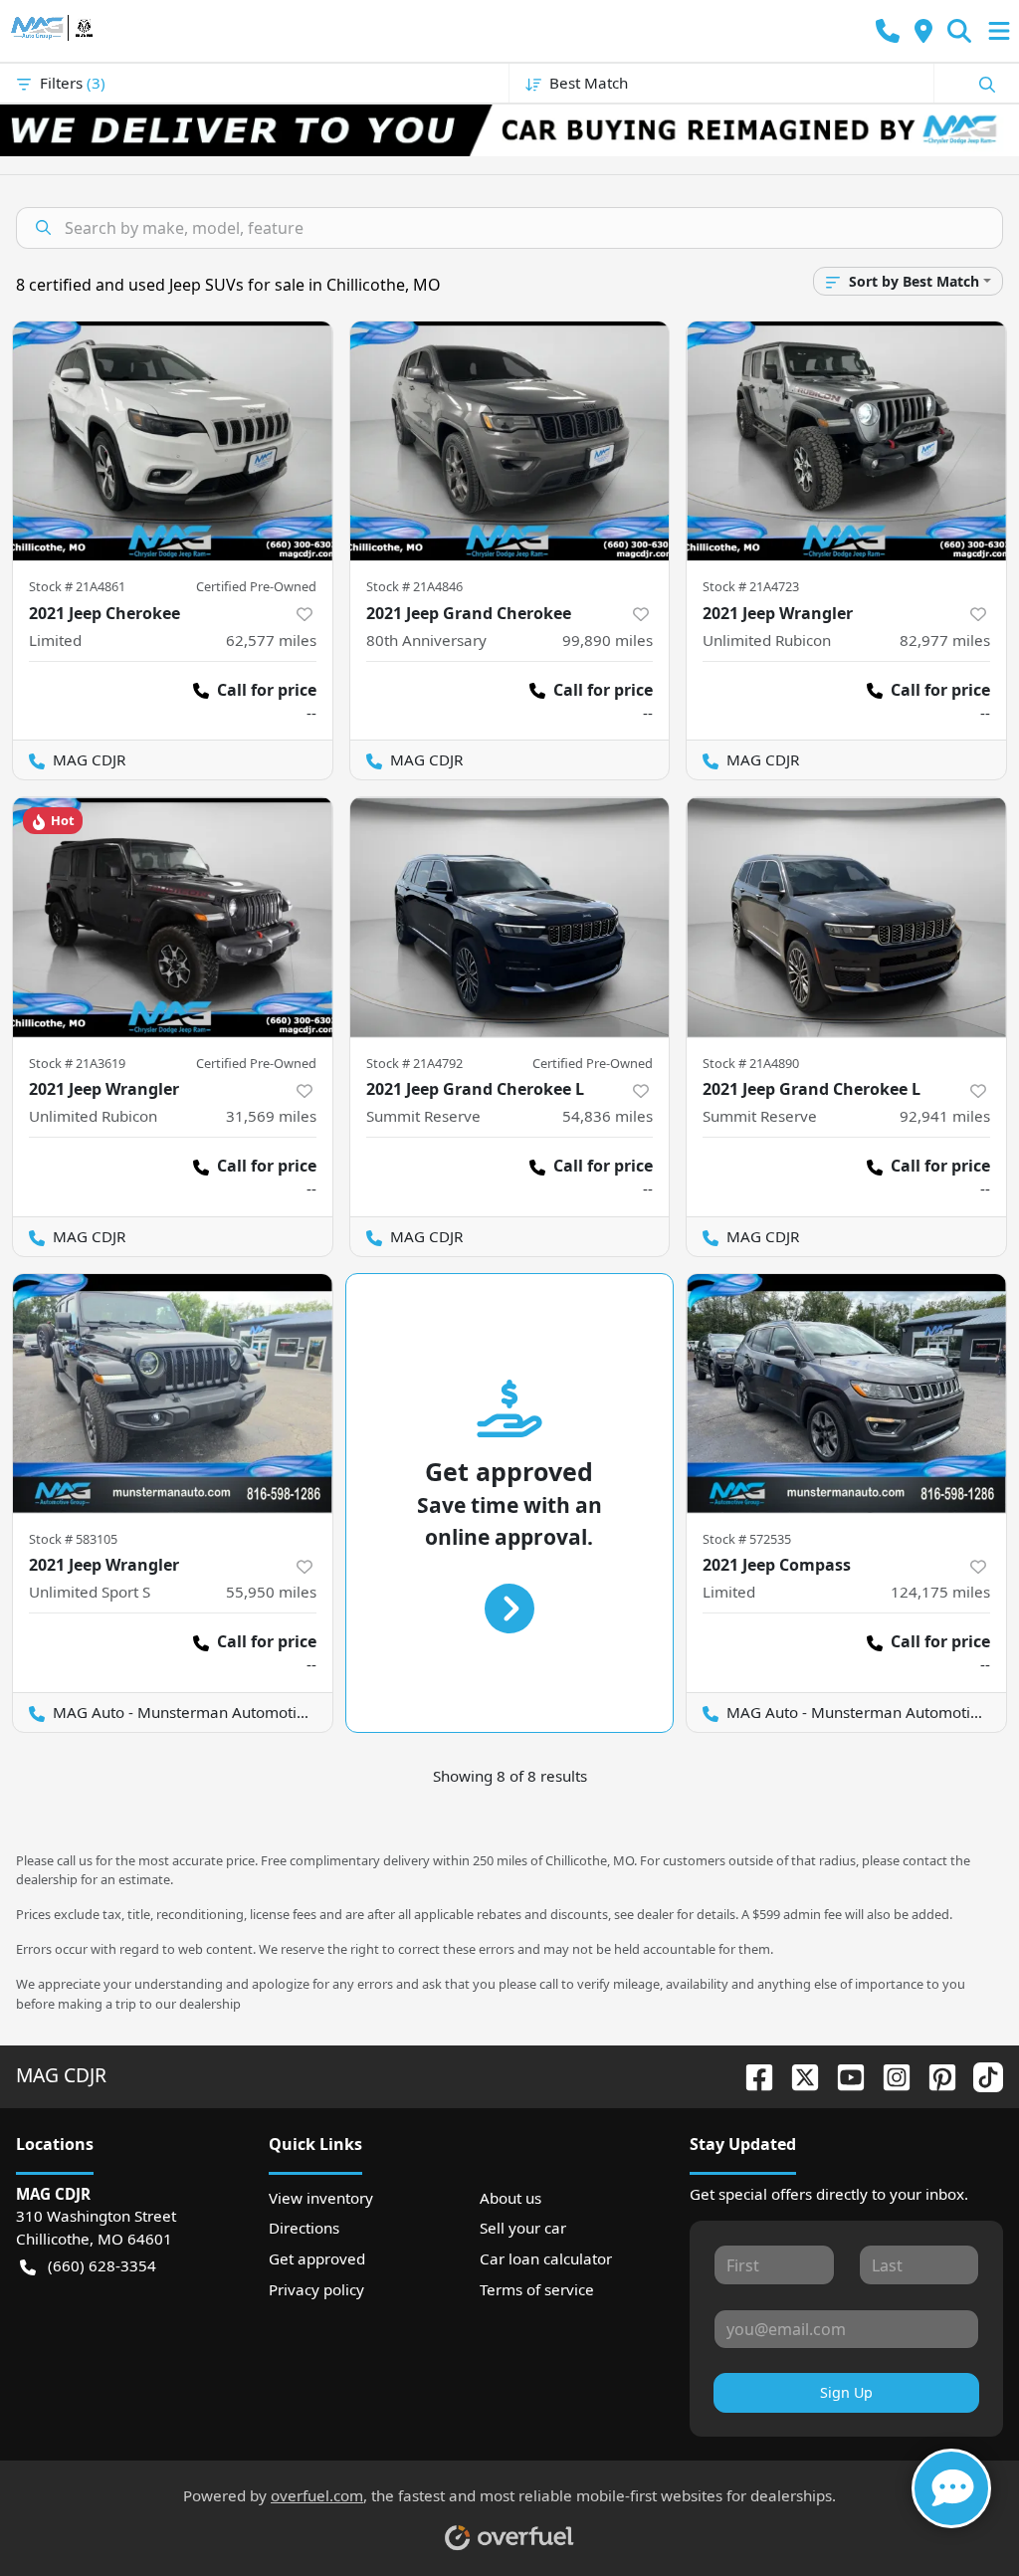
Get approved (317, 2258)
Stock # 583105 (73, 1539)
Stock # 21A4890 (751, 1063)
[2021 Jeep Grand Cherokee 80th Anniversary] (510, 441)
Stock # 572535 (747, 1539)
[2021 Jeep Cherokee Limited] (173, 441)
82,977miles (945, 640)
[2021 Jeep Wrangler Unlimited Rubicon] (846, 441)
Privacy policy (316, 2289)
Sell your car (523, 2228)
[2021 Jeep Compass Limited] (846, 1394)
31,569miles (271, 1116)
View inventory (321, 2198)
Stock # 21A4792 (414, 1063)
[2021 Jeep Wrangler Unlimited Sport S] (173, 1394)
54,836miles (608, 1116)
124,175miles (940, 1592)
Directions (304, 2228)
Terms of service (537, 2289)
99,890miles (608, 640)
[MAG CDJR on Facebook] (751, 2075)
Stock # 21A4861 (77, 586)
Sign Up (846, 2392)
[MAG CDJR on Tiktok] (980, 2075)
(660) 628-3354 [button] (102, 2265)
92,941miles (945, 1116)
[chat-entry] (951, 2488)
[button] (888, 31)
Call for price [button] (267, 690)
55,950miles (271, 1592)
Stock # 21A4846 (414, 586)
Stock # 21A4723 (751, 586)
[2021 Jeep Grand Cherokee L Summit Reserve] (510, 917)
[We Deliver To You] (509, 130)
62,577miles (271, 640)
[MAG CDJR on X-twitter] (797, 2075)
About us (510, 2198)
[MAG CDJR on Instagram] (889, 2075)
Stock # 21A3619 (77, 1063)
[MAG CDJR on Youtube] (843, 2075)
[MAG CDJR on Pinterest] (934, 2075)
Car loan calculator (546, 2258)
